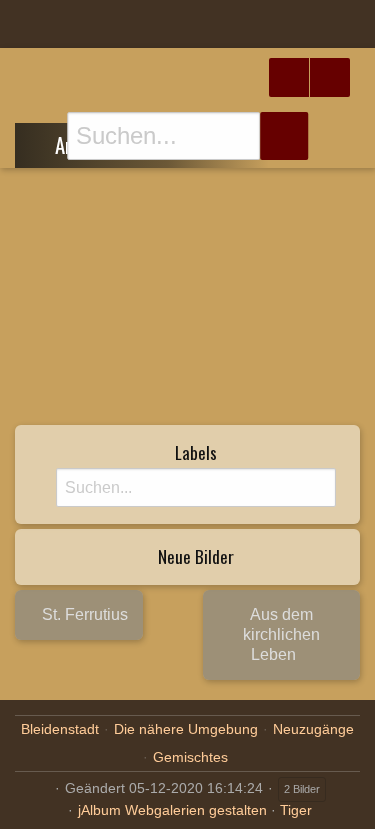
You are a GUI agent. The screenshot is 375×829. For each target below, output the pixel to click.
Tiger (296, 810)
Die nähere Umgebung (186, 729)
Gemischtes (190, 757)
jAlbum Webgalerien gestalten (172, 810)
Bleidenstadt (60, 729)
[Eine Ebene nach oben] (41, 142)
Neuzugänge (313, 729)
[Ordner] (29, 24)
